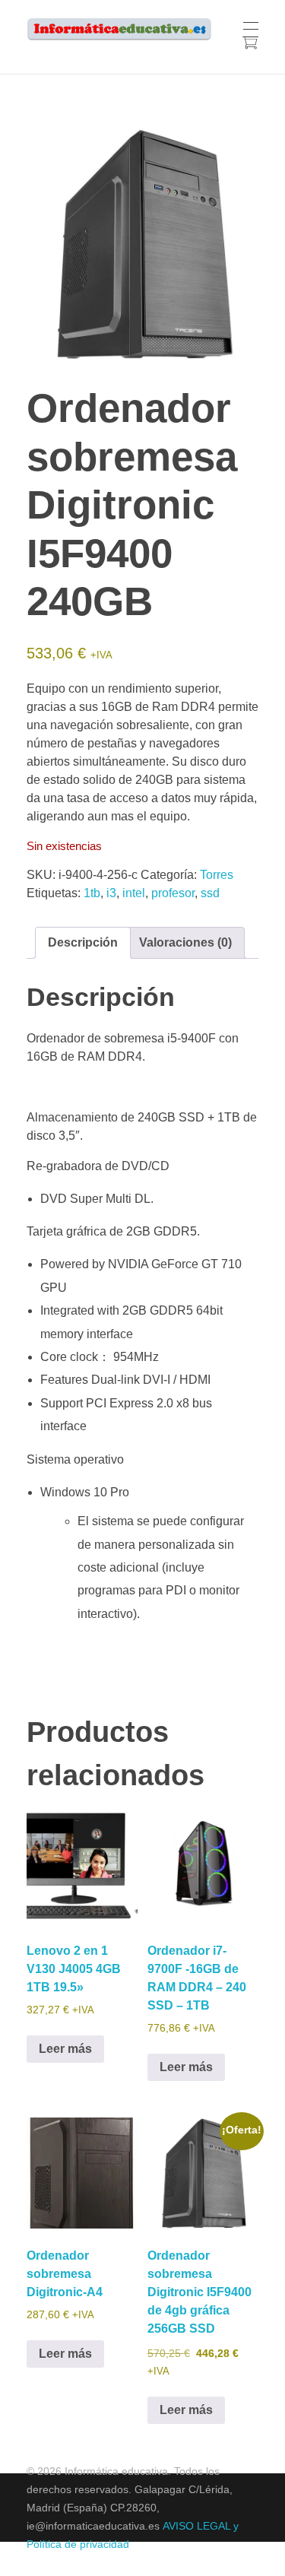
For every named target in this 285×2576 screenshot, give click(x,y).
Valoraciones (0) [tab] (185, 942)
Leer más (65, 2049)
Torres (217, 875)
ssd (210, 893)
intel (134, 893)
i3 (111, 893)
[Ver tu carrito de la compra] (250, 44)
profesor (173, 893)
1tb (92, 893)
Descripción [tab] (83, 942)
